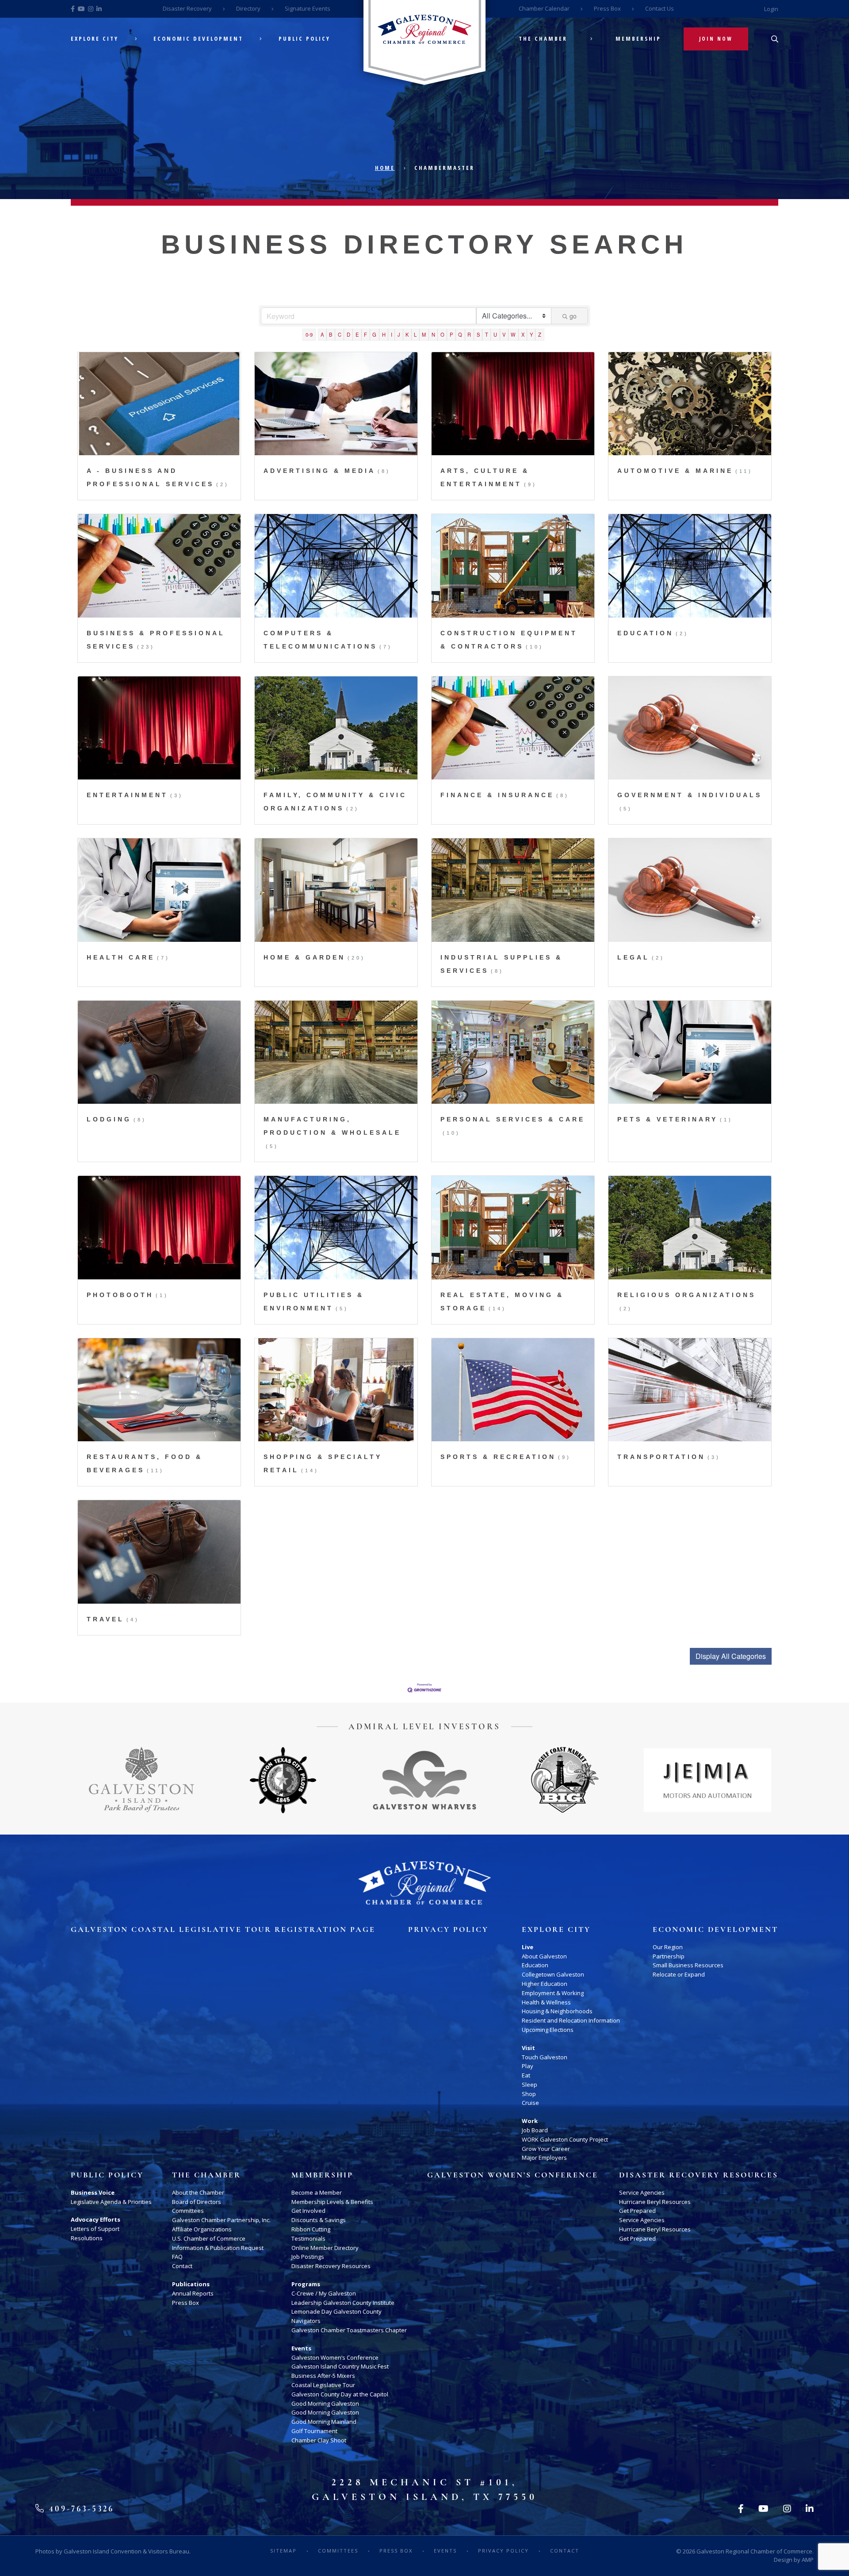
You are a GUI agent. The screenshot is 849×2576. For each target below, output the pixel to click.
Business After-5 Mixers (323, 2376)
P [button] (451, 334)
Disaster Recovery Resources (331, 2266)
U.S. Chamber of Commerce (209, 2238)
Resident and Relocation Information (571, 2020)
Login (771, 9)
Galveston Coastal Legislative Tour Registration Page (223, 1930)
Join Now (716, 39)
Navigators (306, 2321)
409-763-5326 (80, 2509)
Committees (188, 2211)
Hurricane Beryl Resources (655, 2202)
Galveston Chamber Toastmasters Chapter (349, 2330)
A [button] (322, 334)
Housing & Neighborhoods (557, 2011)
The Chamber (543, 39)
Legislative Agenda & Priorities (111, 2202)
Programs (306, 2284)
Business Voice (93, 2192)
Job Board (535, 2130)
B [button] (331, 334)
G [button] (374, 334)
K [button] (407, 334)
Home (385, 168)
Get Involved (308, 2211)
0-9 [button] (309, 334)
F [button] (365, 334)
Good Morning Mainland (324, 2422)
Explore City (95, 39)
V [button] (504, 334)
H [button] (384, 334)
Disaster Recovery (187, 8)
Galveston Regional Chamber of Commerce (754, 2551)
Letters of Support (95, 2229)
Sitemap (283, 2551)
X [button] (523, 334)
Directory (248, 8)
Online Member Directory (325, 2248)
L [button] (415, 334)
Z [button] (540, 334)
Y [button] (531, 334)
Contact (182, 2266)
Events (301, 2348)
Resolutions (87, 2238)
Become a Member (317, 2192)
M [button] (424, 334)
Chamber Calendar (544, 8)
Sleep (530, 2085)
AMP (808, 2560)
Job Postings (308, 2257)
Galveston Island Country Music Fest (340, 2366)
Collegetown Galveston (553, 1974)
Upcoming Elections (548, 2030)
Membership (638, 39)
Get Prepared (637, 2211)
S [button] (478, 334)
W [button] (513, 334)
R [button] (469, 334)
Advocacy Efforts (96, 2219)
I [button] (392, 334)
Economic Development (198, 39)
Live (528, 1947)
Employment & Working (553, 1993)
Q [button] (460, 334)
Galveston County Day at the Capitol (340, 2394)
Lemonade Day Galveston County (337, 2311)
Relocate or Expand (679, 1974)
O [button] (442, 334)
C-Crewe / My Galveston (324, 2293)
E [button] (357, 334)
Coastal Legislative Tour (323, 2385)
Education (535, 1965)
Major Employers (544, 2158)
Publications (191, 2284)
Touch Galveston (545, 2057)
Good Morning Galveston (325, 2403)
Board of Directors (197, 2202)
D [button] (348, 334)
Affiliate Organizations (202, 2229)
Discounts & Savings (319, 2220)
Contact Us (660, 8)
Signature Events (308, 8)
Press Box (607, 8)
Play (528, 2066)
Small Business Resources (688, 1965)
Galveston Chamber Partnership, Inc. (221, 2220)
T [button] (487, 334)
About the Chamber (198, 2192)
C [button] (340, 334)
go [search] (573, 316)
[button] (731, 1656)
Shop (529, 2094)
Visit (528, 2048)
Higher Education (545, 1984)
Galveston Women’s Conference (335, 2357)
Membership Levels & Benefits (332, 2202)
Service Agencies (642, 2192)
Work (530, 2121)
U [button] (495, 334)
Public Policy (304, 39)
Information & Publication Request (218, 2248)
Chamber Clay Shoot (319, 2440)
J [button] (399, 334)
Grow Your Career (546, 2149)
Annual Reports (193, 2293)
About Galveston (544, 1956)
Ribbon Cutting (311, 2229)
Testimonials (308, 2238)
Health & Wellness (546, 2002)
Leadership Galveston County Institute (343, 2303)
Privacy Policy (448, 1930)
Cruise (530, 2103)
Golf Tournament (314, 2431)
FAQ (177, 2257)
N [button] (433, 334)
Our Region (668, 1947)
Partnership (669, 1956)
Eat (526, 2075)
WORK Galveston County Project (565, 2139)
